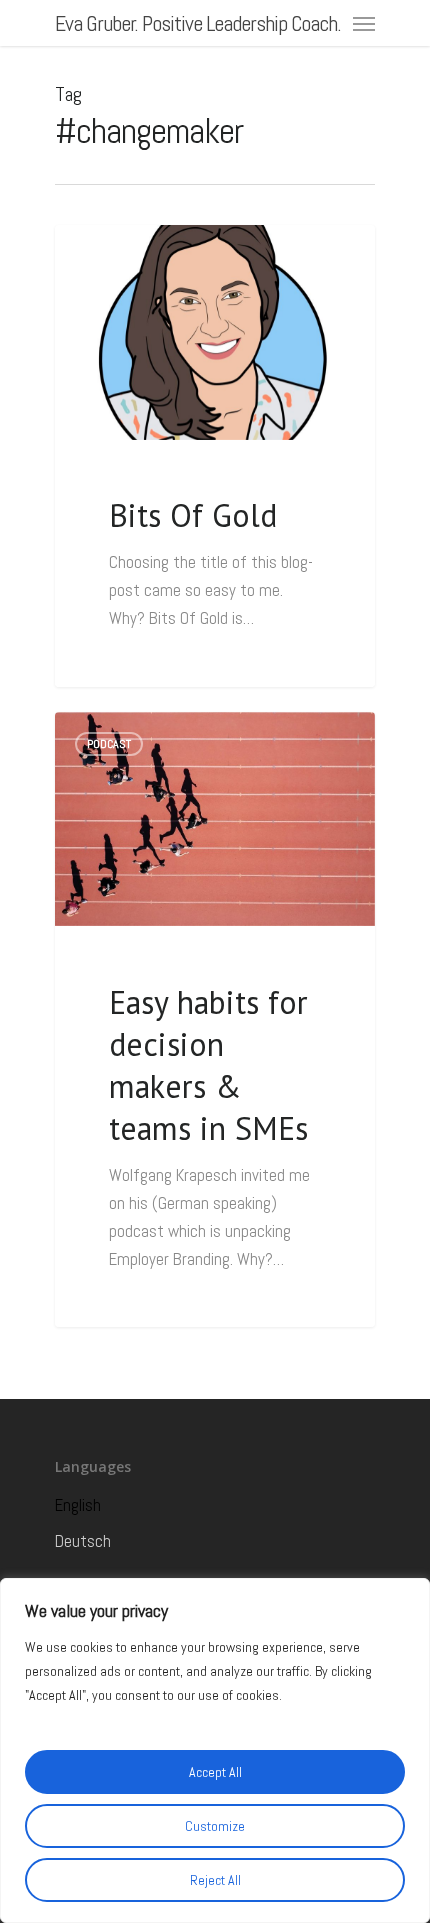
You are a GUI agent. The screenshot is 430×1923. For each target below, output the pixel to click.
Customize (215, 1826)
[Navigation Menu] (364, 23)
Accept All (215, 1772)
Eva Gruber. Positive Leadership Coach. (198, 23)
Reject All (215, 1880)
